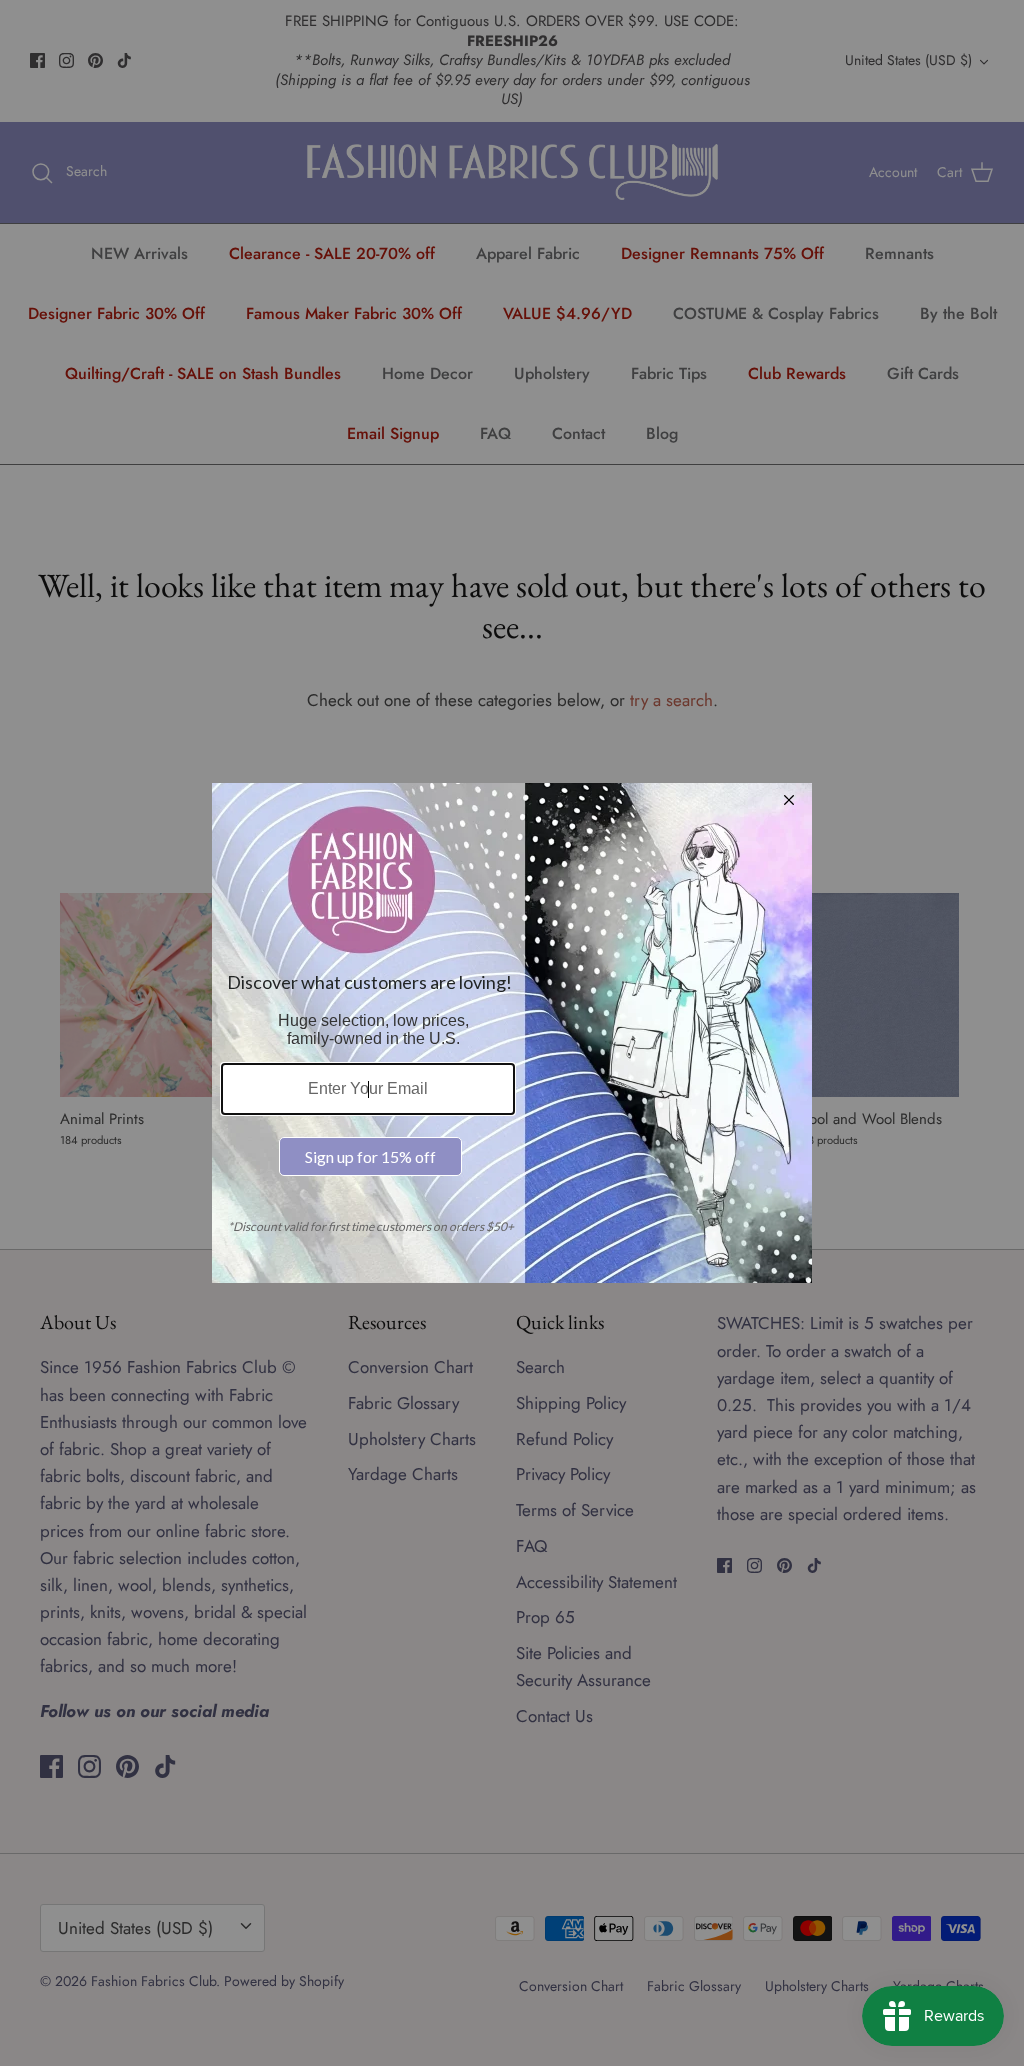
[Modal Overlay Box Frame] (512, 1033)
